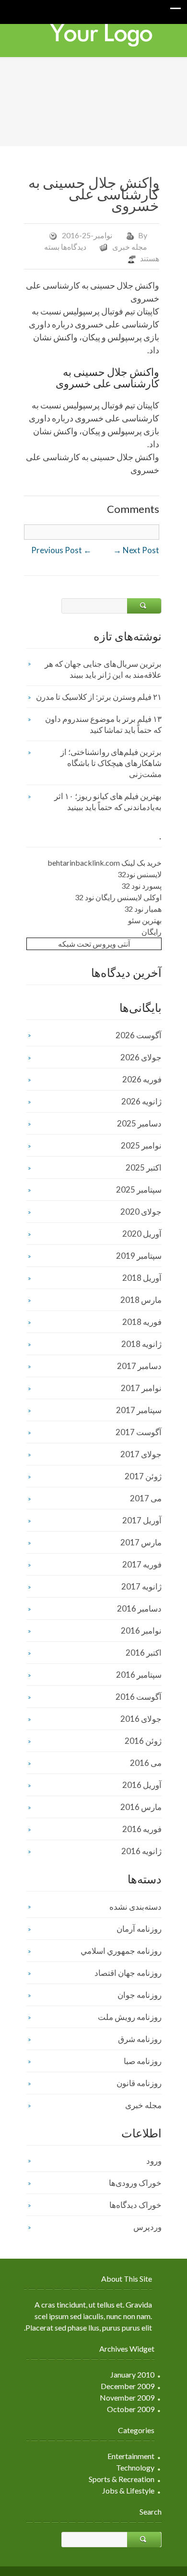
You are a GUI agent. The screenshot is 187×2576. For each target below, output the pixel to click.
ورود (154, 2161)
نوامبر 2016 (141, 1630)
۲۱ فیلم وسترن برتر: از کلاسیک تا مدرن (99, 697)
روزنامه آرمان (139, 1929)
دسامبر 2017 (139, 1366)
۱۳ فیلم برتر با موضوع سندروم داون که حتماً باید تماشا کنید (103, 724)
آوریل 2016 (142, 1785)
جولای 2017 (141, 1454)
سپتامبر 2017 (139, 1410)
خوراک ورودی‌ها (135, 2183)
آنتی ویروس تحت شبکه (94, 944)
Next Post (136, 550)
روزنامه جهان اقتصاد (128, 1973)
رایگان (152, 932)
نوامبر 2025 (141, 1145)
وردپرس (147, 2227)
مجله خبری (130, 247)
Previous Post (61, 550)
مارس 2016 (141, 1807)
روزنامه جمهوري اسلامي (121, 1951)
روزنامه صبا (143, 2061)
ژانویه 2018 (141, 1344)
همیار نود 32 (143, 909)
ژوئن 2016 (143, 1741)
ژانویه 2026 (141, 1101)
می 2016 (146, 1763)
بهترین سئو (145, 920)
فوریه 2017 (142, 1564)
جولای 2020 (141, 1212)
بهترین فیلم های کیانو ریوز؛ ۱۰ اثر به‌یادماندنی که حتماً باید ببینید (108, 801)
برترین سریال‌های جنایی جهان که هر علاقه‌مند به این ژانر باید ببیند (103, 669)
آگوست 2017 (139, 1432)
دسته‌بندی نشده (135, 1907)
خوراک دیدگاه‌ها (135, 2205)
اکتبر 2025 (144, 1167)
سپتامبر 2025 (139, 1189)
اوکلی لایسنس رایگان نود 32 (118, 897)
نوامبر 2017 (141, 1388)
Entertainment (131, 2456)
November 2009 (127, 2397)
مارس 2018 (141, 1300)
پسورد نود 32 (141, 886)
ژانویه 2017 (141, 1586)
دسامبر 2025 (139, 1123)
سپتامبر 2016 (139, 1675)
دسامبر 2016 (139, 1608)
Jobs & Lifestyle (128, 2490)
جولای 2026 (141, 1057)
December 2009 (128, 2386)
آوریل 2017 (142, 1520)
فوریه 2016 (142, 1829)
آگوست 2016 (139, 1697)
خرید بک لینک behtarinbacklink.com (105, 863)
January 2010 (132, 2374)
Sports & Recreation (122, 2479)
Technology (135, 2467)
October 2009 (131, 2409)
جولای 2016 (141, 1719)
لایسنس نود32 (140, 874)
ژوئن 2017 (143, 1476)
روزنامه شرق (140, 2039)
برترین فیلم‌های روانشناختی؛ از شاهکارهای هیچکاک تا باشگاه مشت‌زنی (111, 763)
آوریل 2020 (142, 1234)
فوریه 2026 (142, 1079)
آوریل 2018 (142, 1278)
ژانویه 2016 (141, 1851)
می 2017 (146, 1498)
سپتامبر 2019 (139, 1256)
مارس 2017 (141, 1542)
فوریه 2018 (142, 1322)
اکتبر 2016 (144, 1653)
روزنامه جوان (140, 1995)
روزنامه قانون (139, 2083)
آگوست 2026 (139, 1035)
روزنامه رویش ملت (130, 2017)
